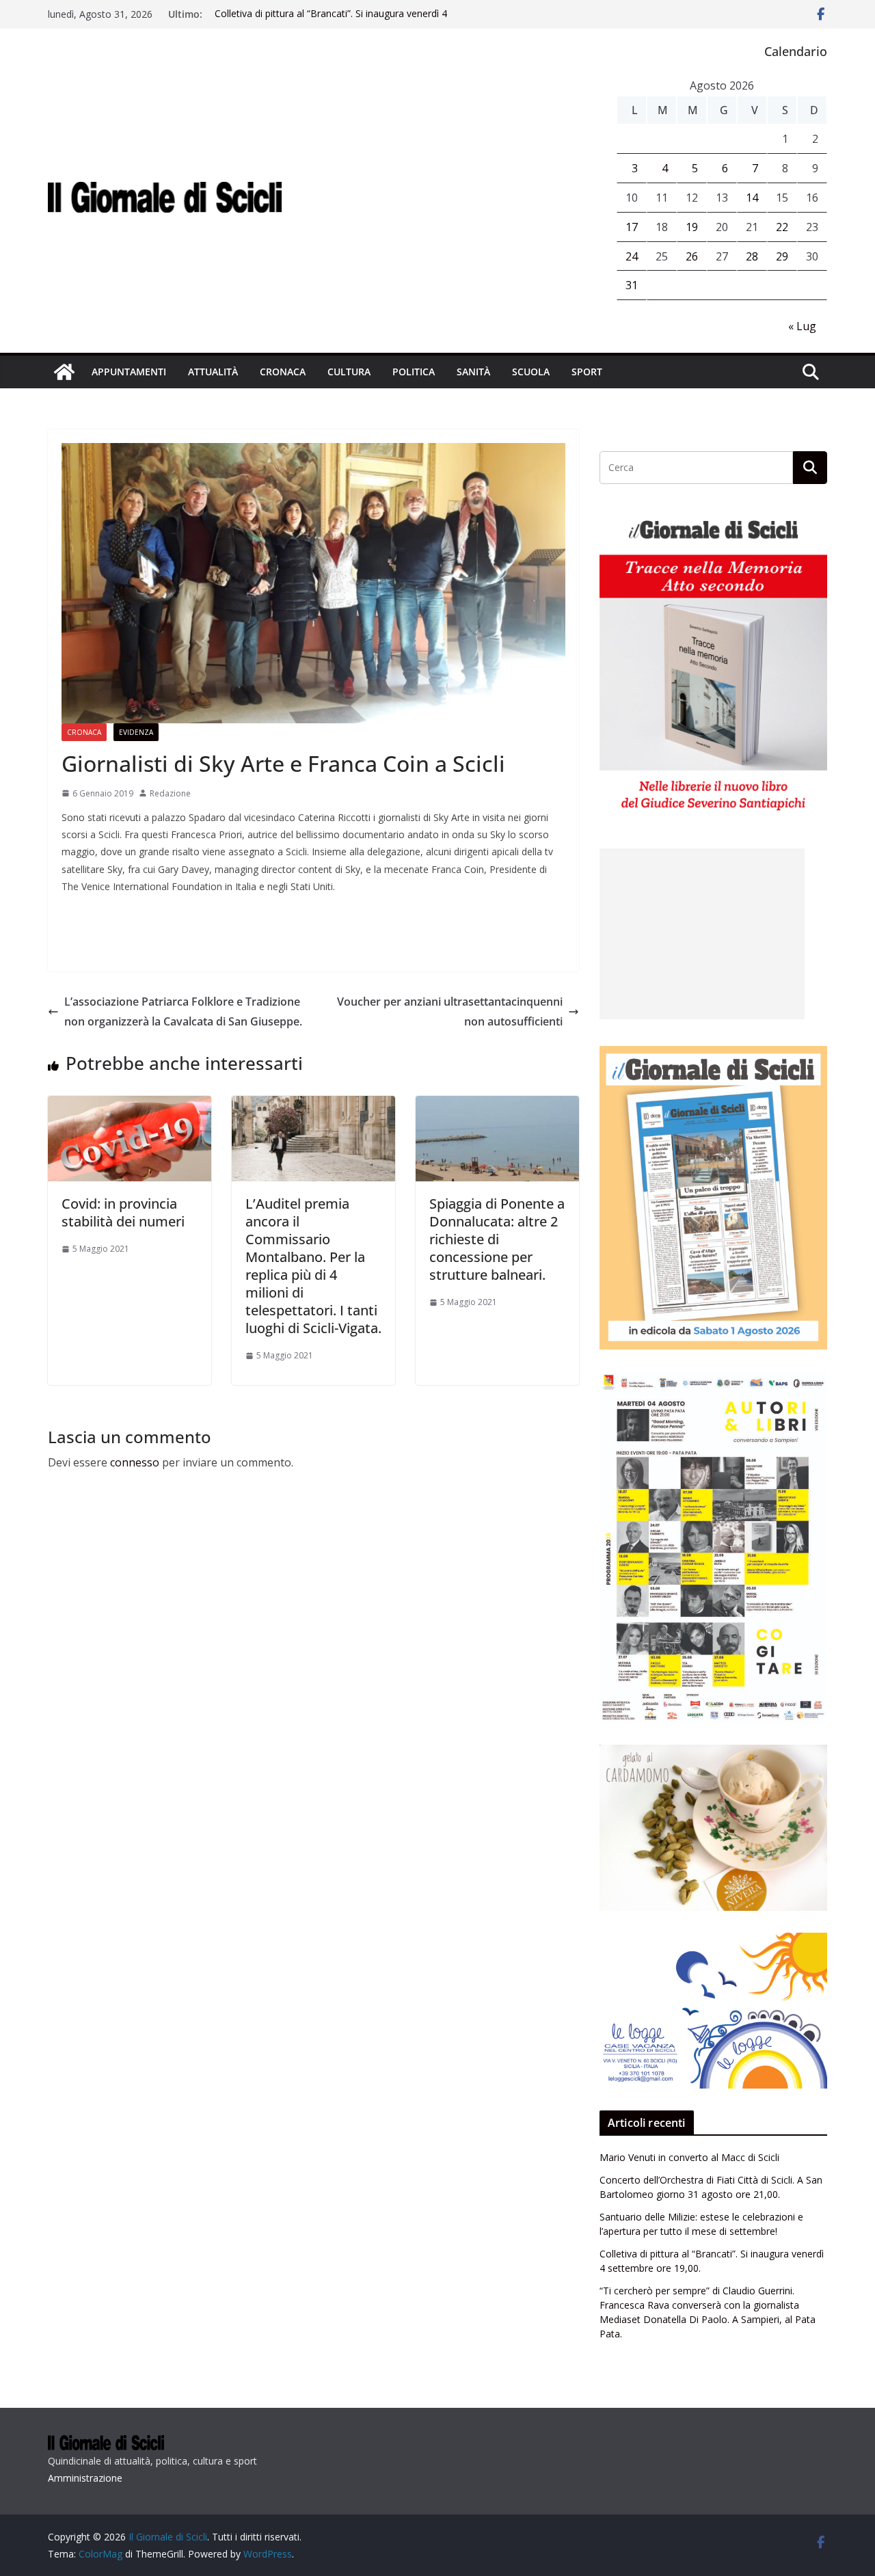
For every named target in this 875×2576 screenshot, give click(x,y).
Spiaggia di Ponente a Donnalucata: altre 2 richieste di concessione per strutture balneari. (497, 1239)
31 (632, 285)
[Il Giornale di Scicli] (64, 372)
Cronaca (283, 372)
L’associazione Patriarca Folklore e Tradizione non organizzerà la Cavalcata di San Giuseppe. (183, 1011)
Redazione (170, 793)
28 (752, 256)
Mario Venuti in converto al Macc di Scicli (689, 2157)
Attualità (213, 372)
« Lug (802, 326)
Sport (587, 372)
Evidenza (136, 732)
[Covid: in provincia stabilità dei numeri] (130, 1105)
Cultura (349, 372)
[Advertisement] (702, 934)
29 (782, 256)
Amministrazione (85, 2478)
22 (782, 227)
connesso (135, 1462)
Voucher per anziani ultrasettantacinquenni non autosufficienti (450, 1011)
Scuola (531, 372)
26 (692, 256)
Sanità (473, 372)
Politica (414, 372)
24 (632, 256)
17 (632, 227)
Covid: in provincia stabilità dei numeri (123, 1212)
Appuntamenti (129, 372)
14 (752, 198)
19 (692, 227)
